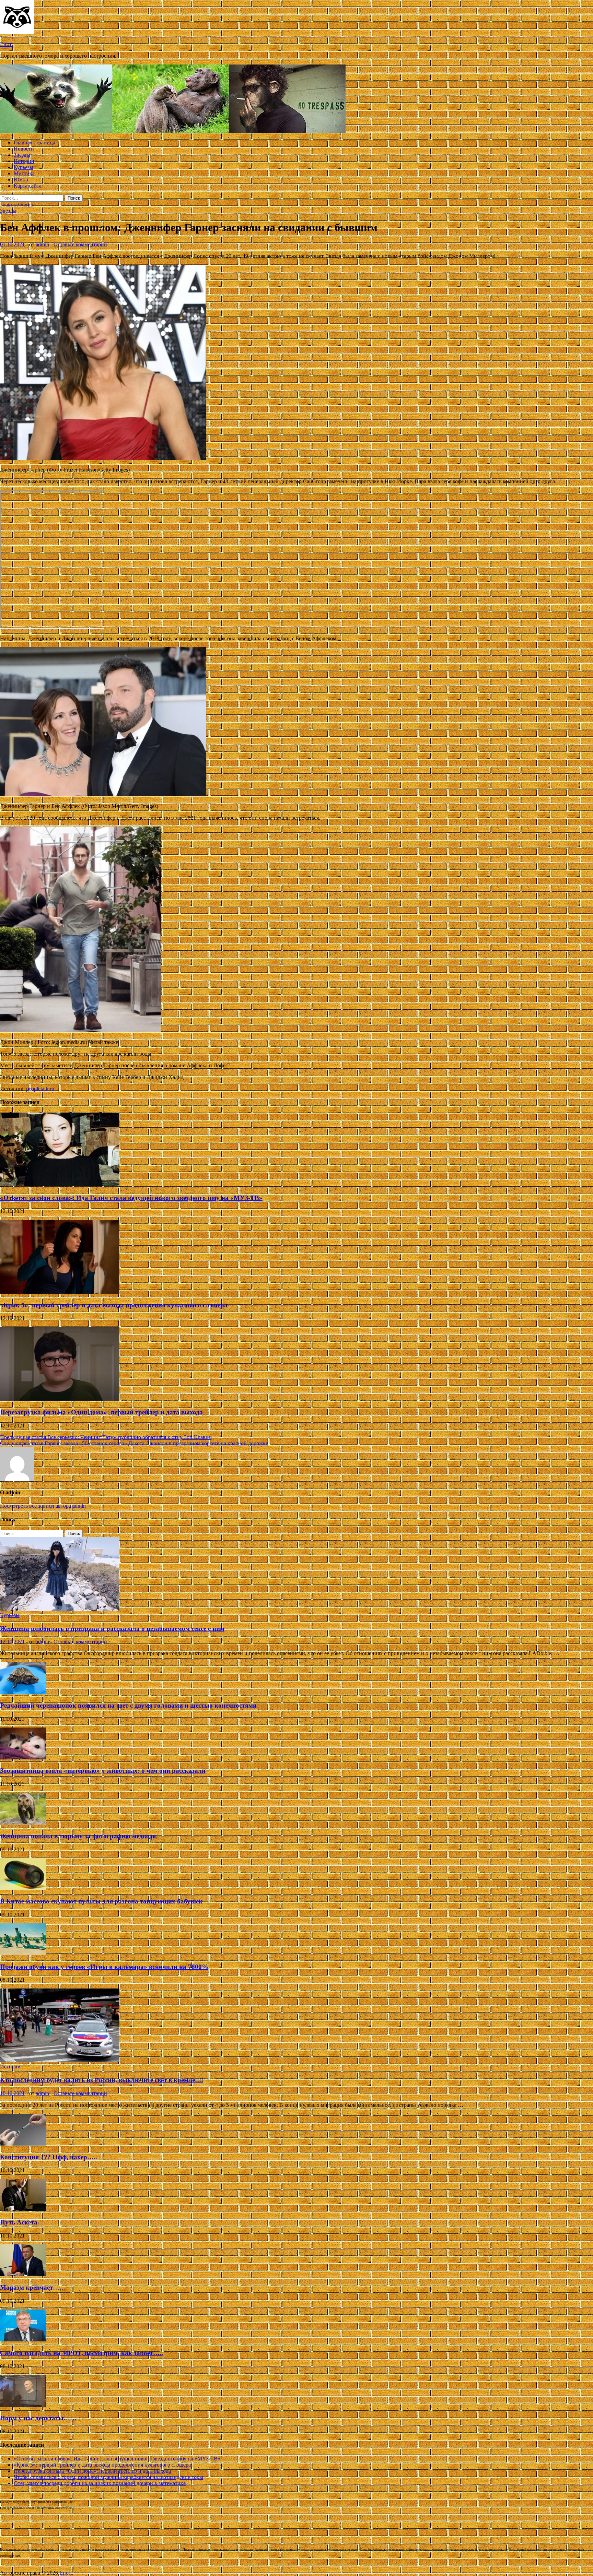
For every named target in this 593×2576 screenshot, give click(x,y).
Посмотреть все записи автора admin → (46, 1506)
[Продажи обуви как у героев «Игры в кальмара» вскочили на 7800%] (23, 1953)
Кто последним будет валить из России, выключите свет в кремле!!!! (102, 2080)
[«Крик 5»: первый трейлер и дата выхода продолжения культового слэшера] (60, 1292)
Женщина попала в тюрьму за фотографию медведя (78, 1836)
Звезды (22, 155)
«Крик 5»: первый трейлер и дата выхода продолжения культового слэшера (114, 1305)
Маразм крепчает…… (33, 2287)
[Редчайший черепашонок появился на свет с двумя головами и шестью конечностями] (23, 1692)
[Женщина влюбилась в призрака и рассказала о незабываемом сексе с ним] (60, 1609)
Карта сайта (28, 186)
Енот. (6, 44)
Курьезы (24, 167)
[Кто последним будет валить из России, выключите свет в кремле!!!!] (60, 2060)
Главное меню (17, 205)
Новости (24, 149)
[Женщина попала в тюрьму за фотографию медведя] (23, 1823)
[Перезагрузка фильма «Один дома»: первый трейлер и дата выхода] (60, 1399)
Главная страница (34, 143)
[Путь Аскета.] (23, 2209)
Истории (24, 161)
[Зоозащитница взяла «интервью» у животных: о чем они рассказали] (23, 1758)
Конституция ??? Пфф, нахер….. (49, 2157)
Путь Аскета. (20, 2222)
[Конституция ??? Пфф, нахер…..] (23, 2144)
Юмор (21, 180)
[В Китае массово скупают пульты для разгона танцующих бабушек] (23, 1888)
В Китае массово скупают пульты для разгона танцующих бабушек (101, 1901)
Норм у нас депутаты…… (38, 2418)
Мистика (24, 173)
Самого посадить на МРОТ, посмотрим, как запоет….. (82, 2353)
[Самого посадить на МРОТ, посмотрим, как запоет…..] (23, 2340)
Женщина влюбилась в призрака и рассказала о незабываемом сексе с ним (112, 1629)
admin (42, 244)
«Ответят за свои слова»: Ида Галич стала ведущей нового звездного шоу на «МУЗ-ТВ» (131, 1198)
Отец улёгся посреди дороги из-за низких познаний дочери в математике (100, 2483)
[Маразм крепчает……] (23, 2274)
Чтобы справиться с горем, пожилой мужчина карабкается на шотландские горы (108, 2477)
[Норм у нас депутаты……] (23, 2405)
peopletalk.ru (40, 1089)
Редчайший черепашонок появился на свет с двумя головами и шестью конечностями (128, 1705)
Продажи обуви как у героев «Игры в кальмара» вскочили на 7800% (104, 1967)
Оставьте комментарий (80, 244)
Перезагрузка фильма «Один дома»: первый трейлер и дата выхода (101, 1412)
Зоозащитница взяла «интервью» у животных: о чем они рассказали (103, 1771)
